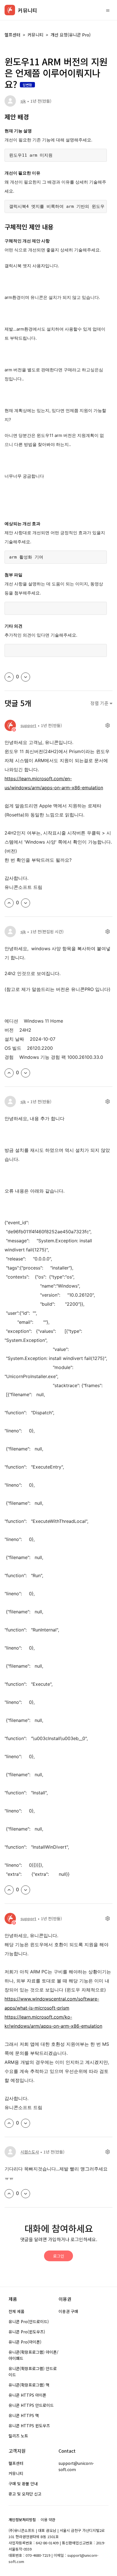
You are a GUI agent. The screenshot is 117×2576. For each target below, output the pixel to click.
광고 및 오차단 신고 (25, 2494)
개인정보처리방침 (22, 2520)
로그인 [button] (59, 2256)
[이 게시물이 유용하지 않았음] (26, 677)
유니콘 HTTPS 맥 (24, 2415)
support (28, 725)
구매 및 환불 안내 (23, 2484)
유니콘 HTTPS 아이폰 (27, 2395)
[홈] (10, 10)
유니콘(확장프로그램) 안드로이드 (33, 2372)
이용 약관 (48, 2520)
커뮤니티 (35, 35)
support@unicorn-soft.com (76, 2466)
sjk (23, 101)
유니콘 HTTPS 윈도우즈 (29, 2426)
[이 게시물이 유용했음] (9, 677)
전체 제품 (16, 2311)
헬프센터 (12, 35)
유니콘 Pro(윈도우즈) (27, 2332)
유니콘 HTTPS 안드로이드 (31, 2405)
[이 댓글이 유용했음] (9, 903)
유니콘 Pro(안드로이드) (29, 2321)
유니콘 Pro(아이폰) (25, 2342)
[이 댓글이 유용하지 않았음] (26, 903)
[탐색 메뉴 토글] (108, 10)
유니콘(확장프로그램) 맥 (29, 2385)
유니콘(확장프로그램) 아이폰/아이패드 (34, 2355)
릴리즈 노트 (18, 2436)
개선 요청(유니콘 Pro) (71, 35)
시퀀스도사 (30, 2152)
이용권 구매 (68, 2311)
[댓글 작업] (107, 726)
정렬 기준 (100, 703)
